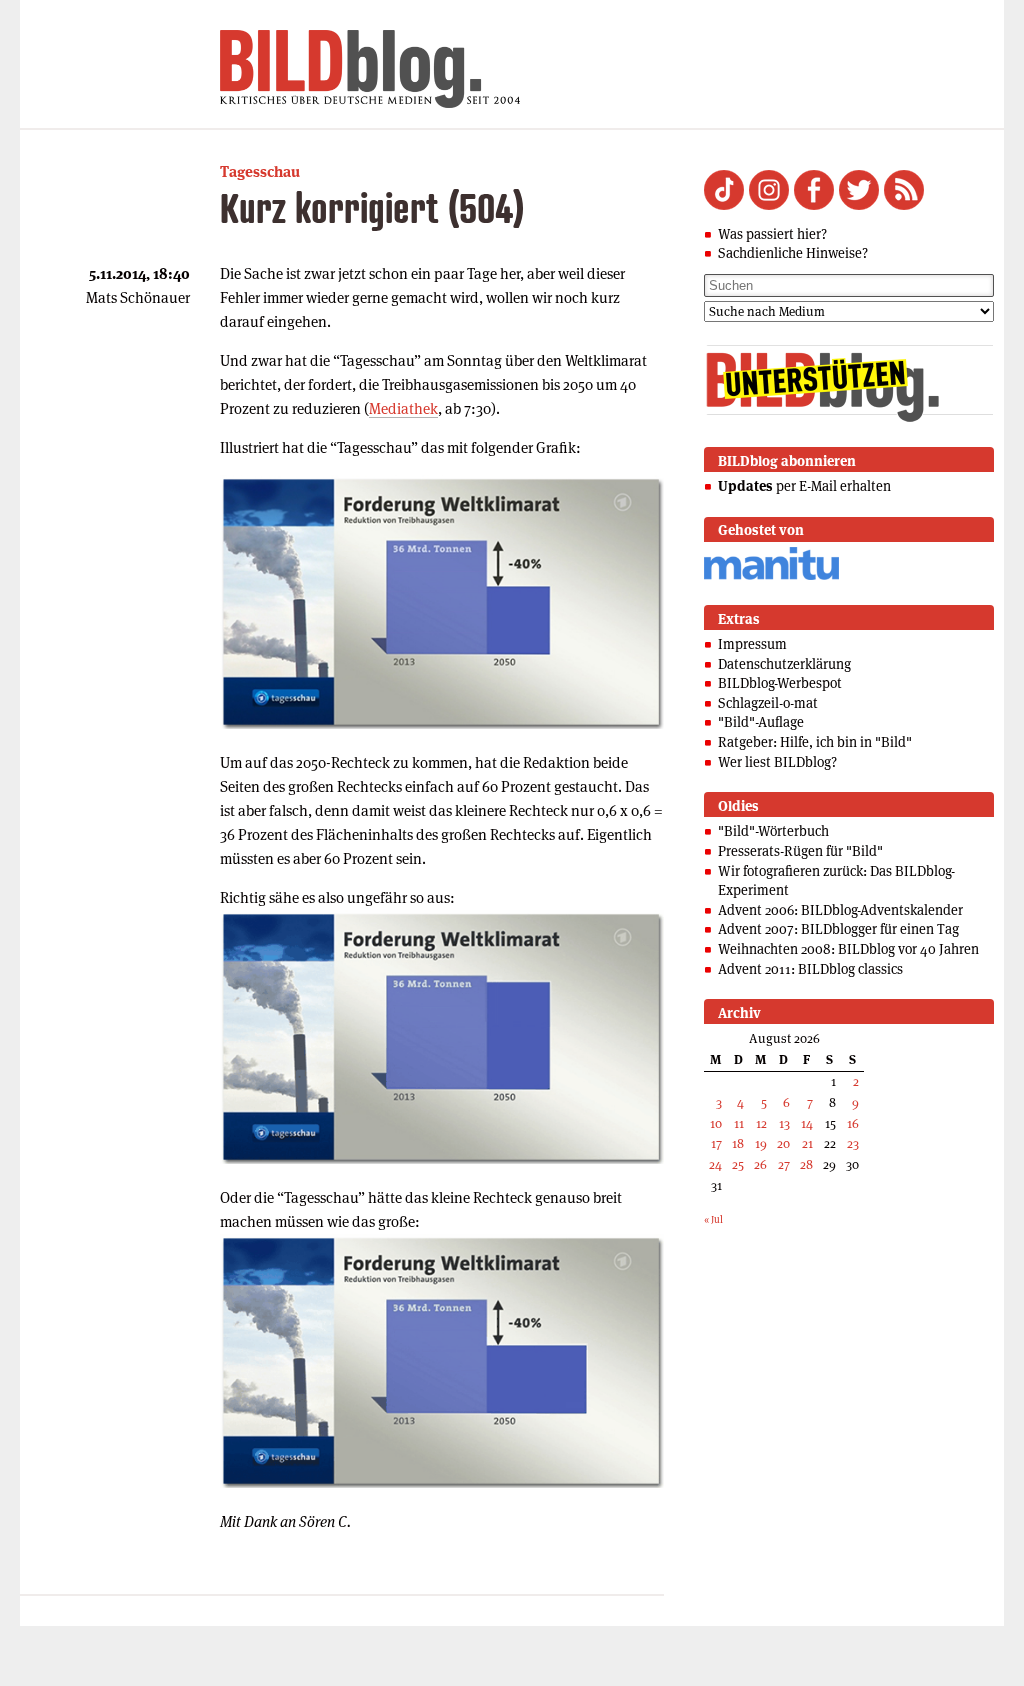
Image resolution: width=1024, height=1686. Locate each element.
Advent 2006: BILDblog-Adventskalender (840, 910)
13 (784, 1123)
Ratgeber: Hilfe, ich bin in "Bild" (815, 742)
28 (806, 1164)
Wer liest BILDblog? (777, 762)
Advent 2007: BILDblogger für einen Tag (838, 929)
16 (853, 1123)
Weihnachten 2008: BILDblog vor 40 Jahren (848, 949)
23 (853, 1143)
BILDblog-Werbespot (780, 683)
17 (716, 1143)
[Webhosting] (771, 576)
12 (761, 1123)
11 (739, 1123)
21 (807, 1143)
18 (738, 1143)
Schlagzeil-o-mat (768, 703)
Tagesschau (260, 171)
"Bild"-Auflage (761, 722)
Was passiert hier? (772, 234)
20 (783, 1143)
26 (760, 1164)
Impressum (752, 644)
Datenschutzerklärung (784, 664)
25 (738, 1164)
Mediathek (403, 408)
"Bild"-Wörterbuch (773, 831)
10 (716, 1123)
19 (761, 1143)
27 (784, 1164)
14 (807, 1123)
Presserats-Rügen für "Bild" (800, 851)
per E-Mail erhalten (804, 486)
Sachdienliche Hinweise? (793, 253)
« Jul (713, 1219)
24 (715, 1164)
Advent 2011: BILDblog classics (810, 969)
